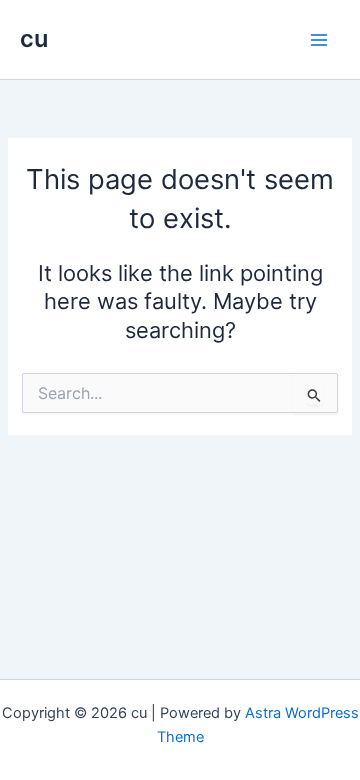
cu (34, 38)
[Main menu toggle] (319, 40)
